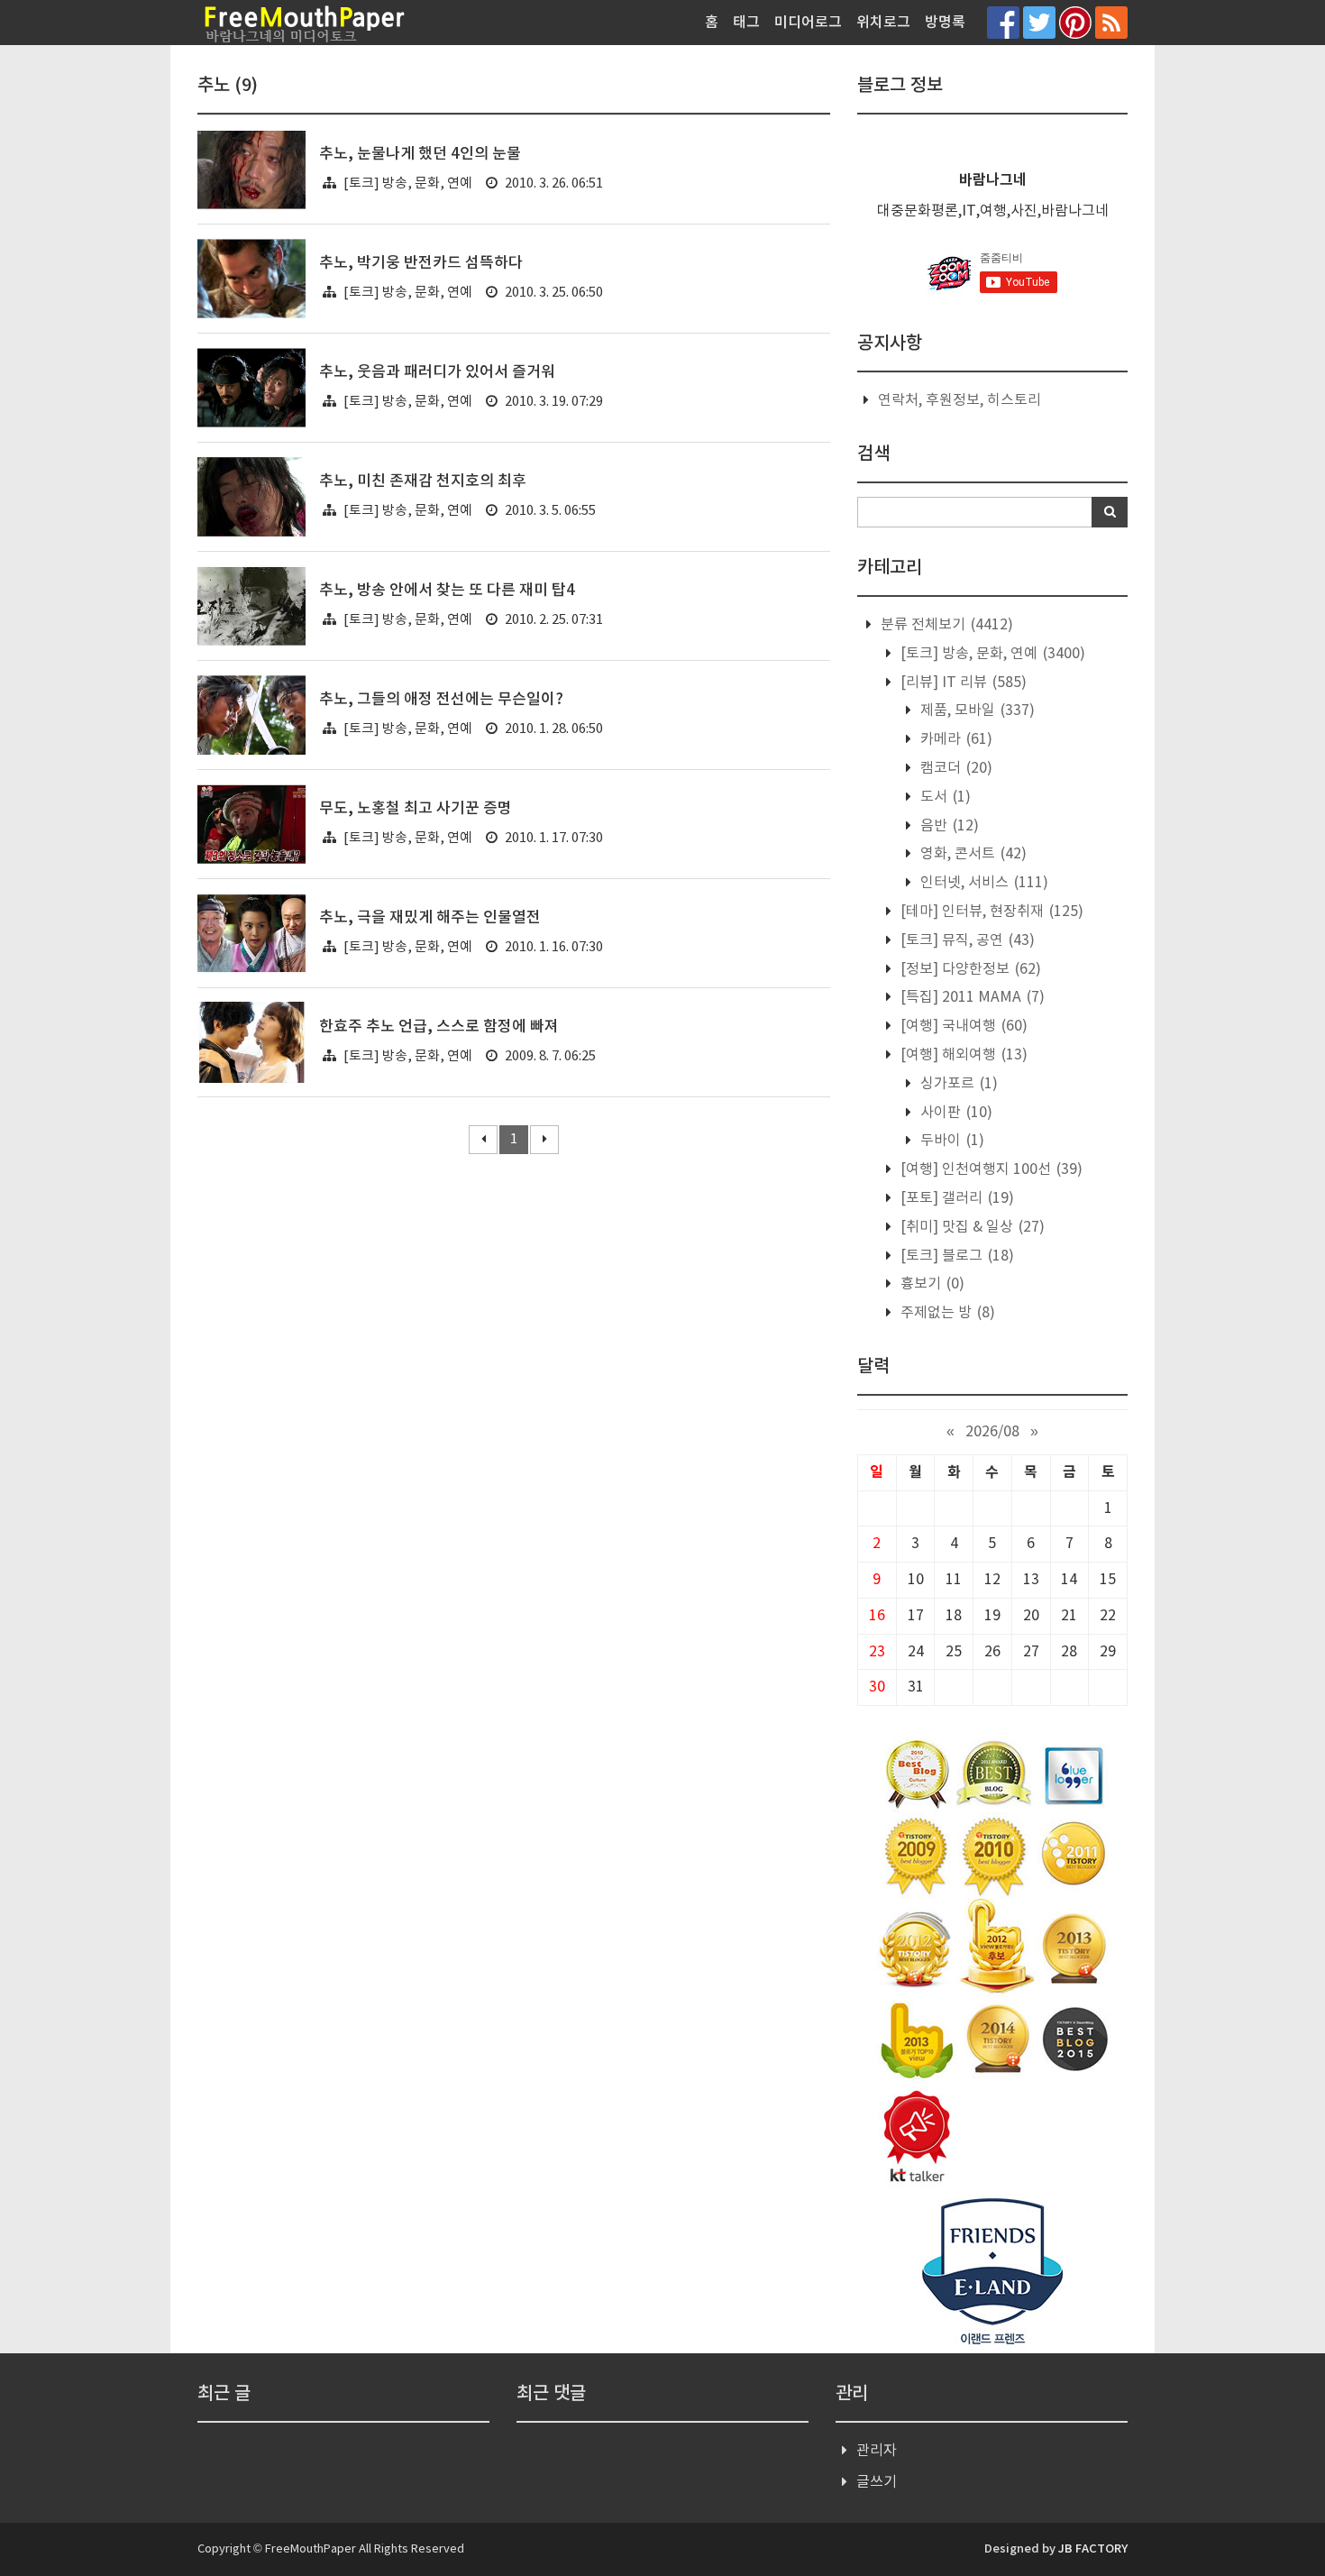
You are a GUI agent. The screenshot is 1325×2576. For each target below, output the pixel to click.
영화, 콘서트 (972, 854)
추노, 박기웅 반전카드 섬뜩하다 (421, 263)
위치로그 (883, 23)
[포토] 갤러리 (955, 1198)
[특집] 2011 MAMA (971, 997)
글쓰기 (877, 2482)
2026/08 (992, 1432)
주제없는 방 (946, 1313)
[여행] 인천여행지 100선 (990, 1169)
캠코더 (955, 768)
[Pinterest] (1075, 22)
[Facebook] (1003, 22)
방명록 (945, 23)
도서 (944, 797)
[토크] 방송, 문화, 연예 (408, 183)
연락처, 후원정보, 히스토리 (959, 400)
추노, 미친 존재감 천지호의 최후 (423, 481)
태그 (746, 23)
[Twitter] (1039, 22)
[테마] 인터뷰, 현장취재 (990, 912)
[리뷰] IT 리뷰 (962, 683)
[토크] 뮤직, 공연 (966, 940)
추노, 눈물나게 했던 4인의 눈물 (420, 154)
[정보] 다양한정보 (969, 969)
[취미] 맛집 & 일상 (971, 1227)
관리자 (877, 2451)
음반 (948, 826)
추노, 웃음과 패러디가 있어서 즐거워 (437, 372)
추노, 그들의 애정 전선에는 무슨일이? (441, 700)
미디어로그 (808, 23)
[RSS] (1111, 22)
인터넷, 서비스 (982, 883)
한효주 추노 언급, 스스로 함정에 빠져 (439, 1027)
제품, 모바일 (976, 710)
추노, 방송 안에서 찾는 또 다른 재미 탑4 (447, 591)
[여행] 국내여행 (962, 1026)
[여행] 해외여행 (962, 1055)
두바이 (950, 1141)
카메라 (955, 739)
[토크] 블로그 (955, 1256)
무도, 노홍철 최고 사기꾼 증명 (416, 809)
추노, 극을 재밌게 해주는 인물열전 (430, 918)
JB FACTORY (1093, 2549)
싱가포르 (957, 1084)
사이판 (955, 1113)
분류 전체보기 (945, 625)
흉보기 (931, 1284)
